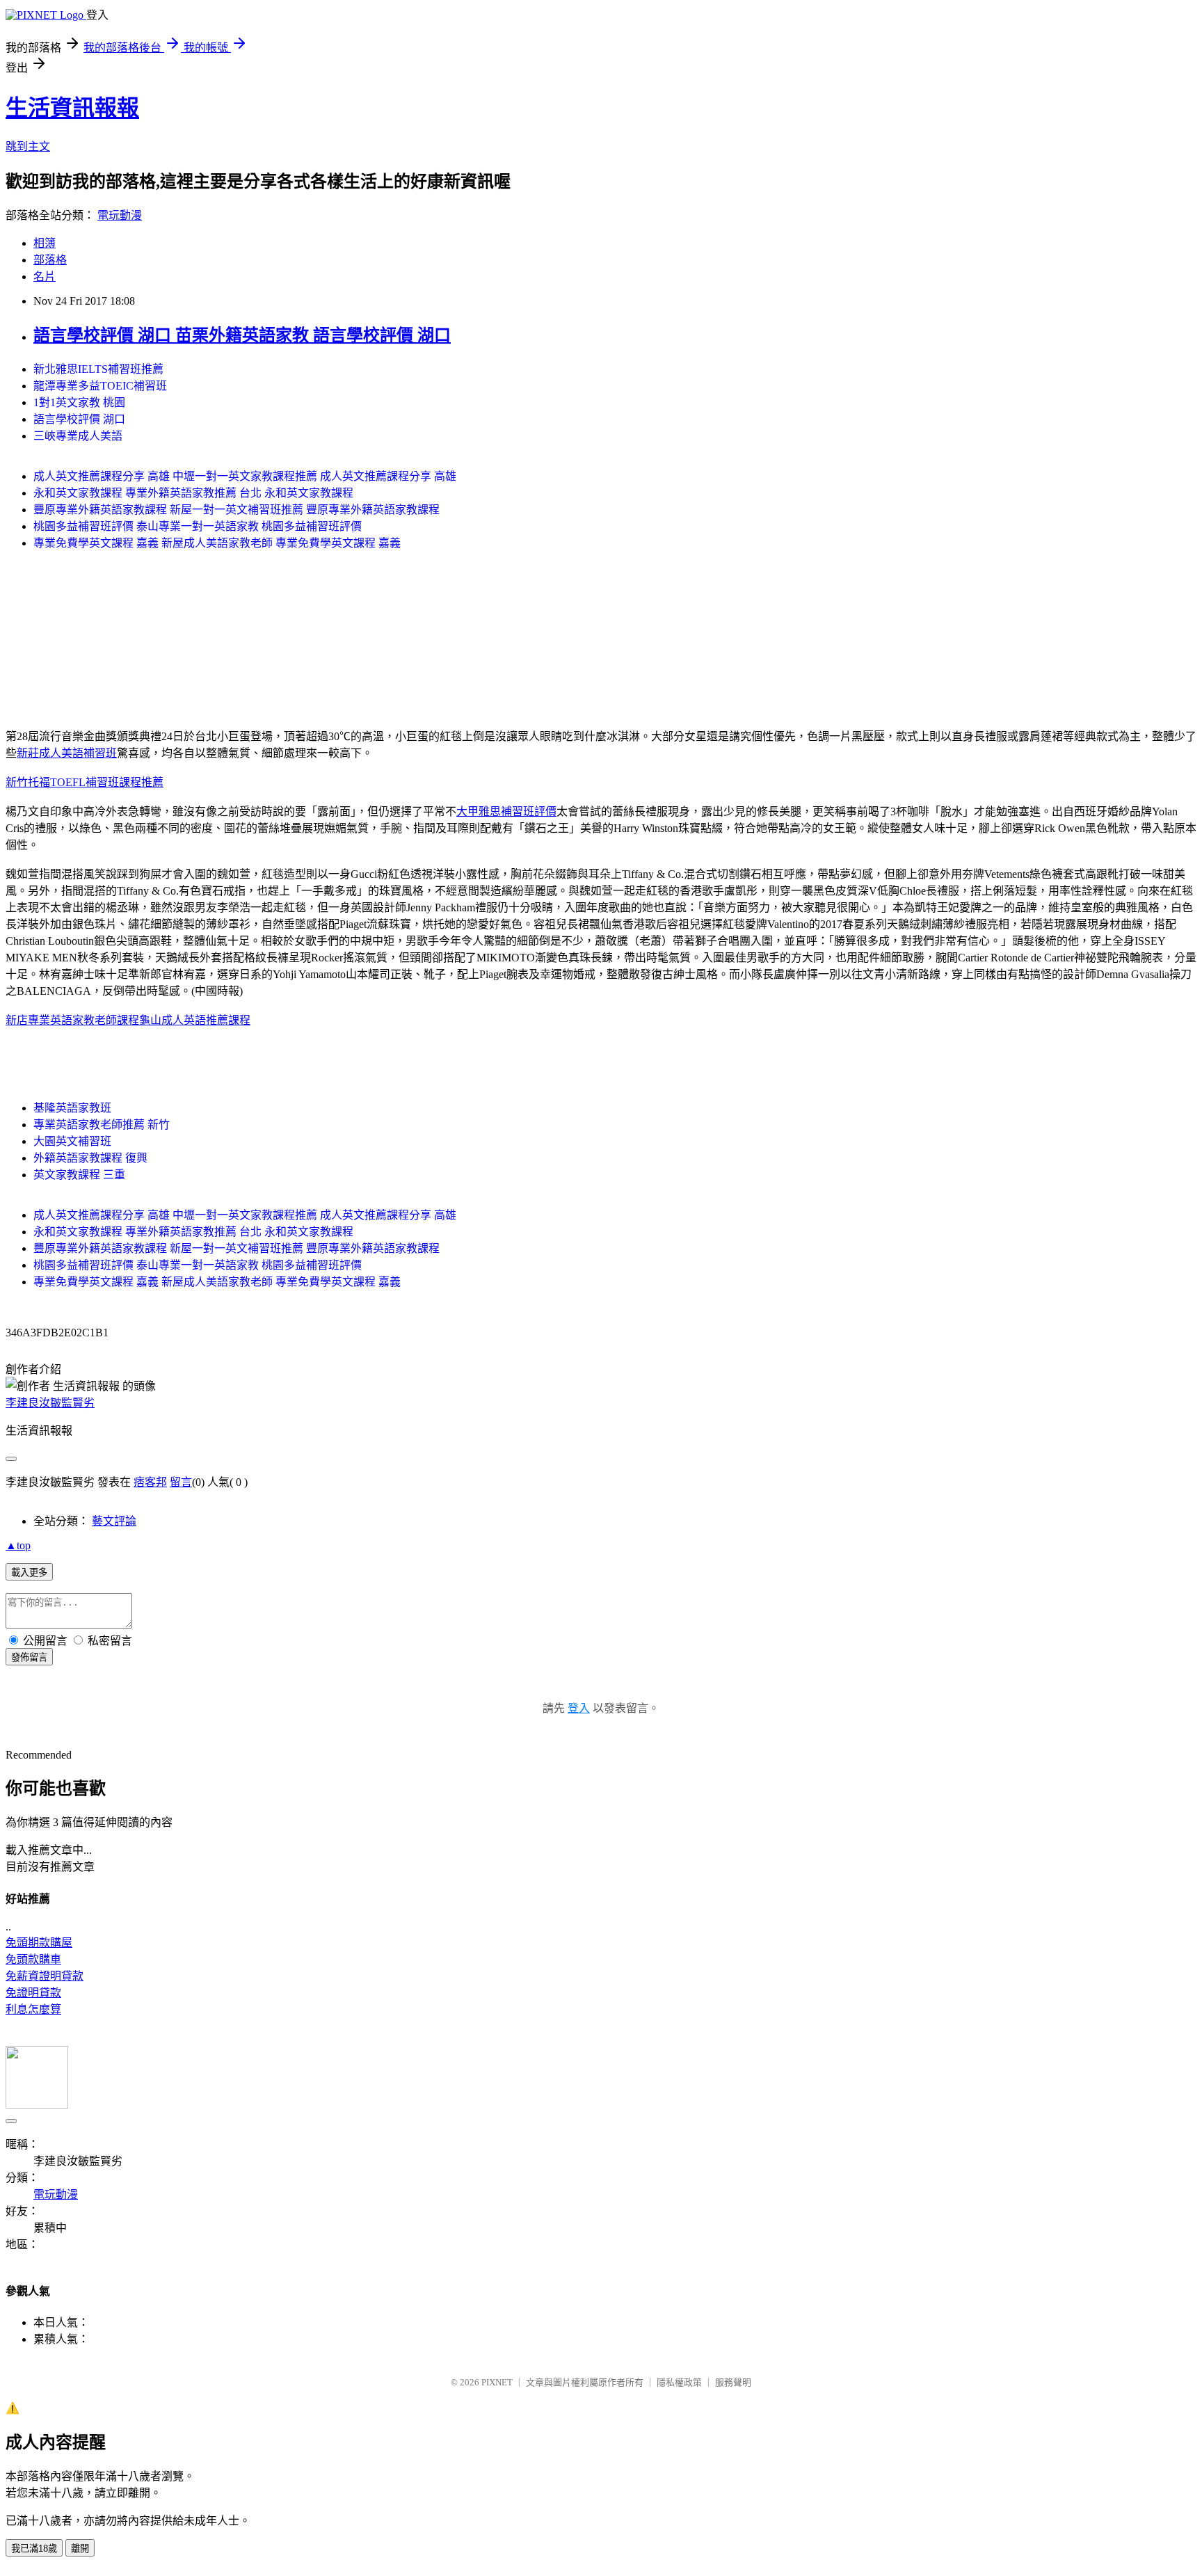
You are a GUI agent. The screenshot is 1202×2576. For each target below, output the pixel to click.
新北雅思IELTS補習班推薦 (98, 369)
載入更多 (29, 1573)
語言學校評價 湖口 (79, 419)
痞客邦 (150, 1482)
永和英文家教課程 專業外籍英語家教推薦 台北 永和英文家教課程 (193, 493)
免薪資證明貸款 (45, 1976)
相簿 (45, 243)
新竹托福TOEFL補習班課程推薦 (85, 782)
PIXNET (497, 2382)
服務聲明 (733, 2382)
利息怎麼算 (33, 2009)
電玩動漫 (120, 215)
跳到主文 (28, 146)
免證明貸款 (33, 1993)
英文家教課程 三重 (79, 1175)
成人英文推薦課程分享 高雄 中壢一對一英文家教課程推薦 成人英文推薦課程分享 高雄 (245, 476)
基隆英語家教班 (72, 1108)
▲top (18, 1545)
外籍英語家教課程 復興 (90, 1158)
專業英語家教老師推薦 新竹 (102, 1125)
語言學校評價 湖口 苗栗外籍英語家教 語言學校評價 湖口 (242, 335)
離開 (80, 2549)
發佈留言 (29, 1657)
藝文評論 (114, 1521)
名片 (45, 277)
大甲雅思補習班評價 (506, 811)
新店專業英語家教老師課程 (72, 1020)
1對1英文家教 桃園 (79, 402)
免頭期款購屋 (39, 1943)
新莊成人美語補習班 (67, 753)
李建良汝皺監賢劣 (50, 1403)
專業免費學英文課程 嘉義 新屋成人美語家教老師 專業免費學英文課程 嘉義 (217, 543)
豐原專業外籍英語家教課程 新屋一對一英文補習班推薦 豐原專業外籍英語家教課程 (237, 510)
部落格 (50, 260)
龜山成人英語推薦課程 (195, 1020)
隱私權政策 (679, 2382)
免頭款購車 (33, 1959)
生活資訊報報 (72, 108)
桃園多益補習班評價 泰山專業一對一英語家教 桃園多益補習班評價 (198, 526)
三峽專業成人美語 (78, 436)
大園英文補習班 (72, 1141)
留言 (181, 1482)
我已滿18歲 (34, 2549)
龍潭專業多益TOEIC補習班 (100, 386)
